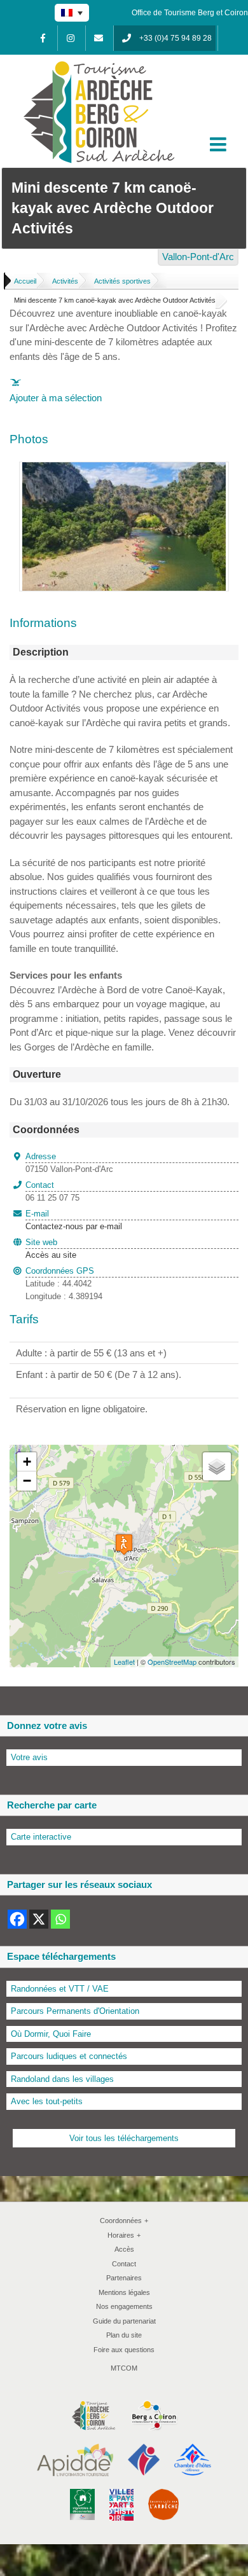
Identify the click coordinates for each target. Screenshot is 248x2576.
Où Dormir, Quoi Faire (51, 2034)
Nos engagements (124, 2306)
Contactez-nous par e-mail (74, 1220)
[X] (39, 1919)
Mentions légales (124, 2292)
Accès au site (51, 1255)
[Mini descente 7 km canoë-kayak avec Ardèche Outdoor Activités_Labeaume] (124, 469)
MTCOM (124, 2368)
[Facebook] (43, 38)
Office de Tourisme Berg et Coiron (190, 13)
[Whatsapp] (60, 1919)
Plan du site (124, 2335)
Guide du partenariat (124, 2321)
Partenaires (124, 2278)
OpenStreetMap (172, 1662)
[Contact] (99, 38)
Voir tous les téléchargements (124, 2138)
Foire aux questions (124, 2350)
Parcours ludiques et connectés (69, 2056)
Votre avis (29, 1757)
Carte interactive (41, 1837)
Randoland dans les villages (62, 2079)
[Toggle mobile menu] (219, 144)
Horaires (124, 2235)
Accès (124, 2249)
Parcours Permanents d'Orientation (75, 2011)
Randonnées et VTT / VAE (60, 1989)
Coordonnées (124, 2221)
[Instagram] (71, 38)
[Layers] (217, 1466)
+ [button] (27, 1462)
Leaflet (124, 1662)
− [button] (27, 1481)
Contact (124, 2264)
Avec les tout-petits (47, 2101)
